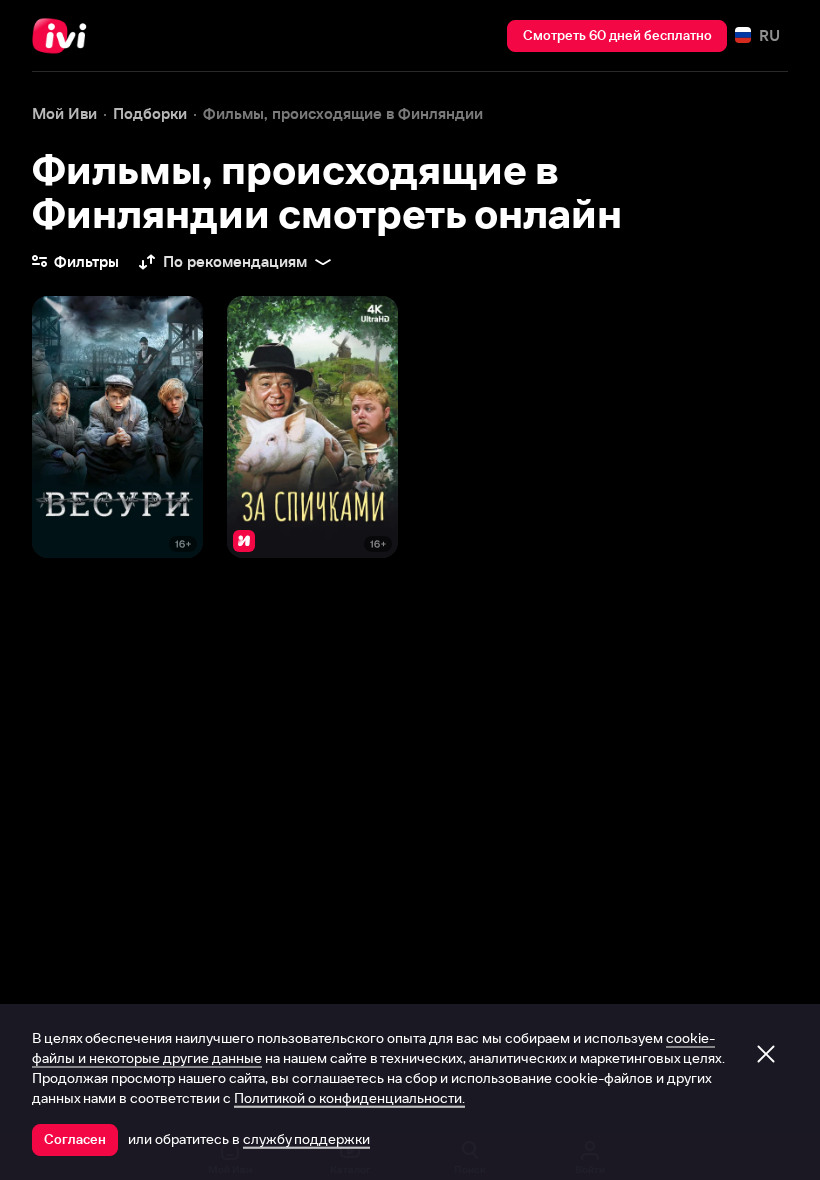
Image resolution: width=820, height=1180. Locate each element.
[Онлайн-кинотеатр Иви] (65, 36)
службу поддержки (306, 1139)
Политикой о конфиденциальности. (349, 1098)
